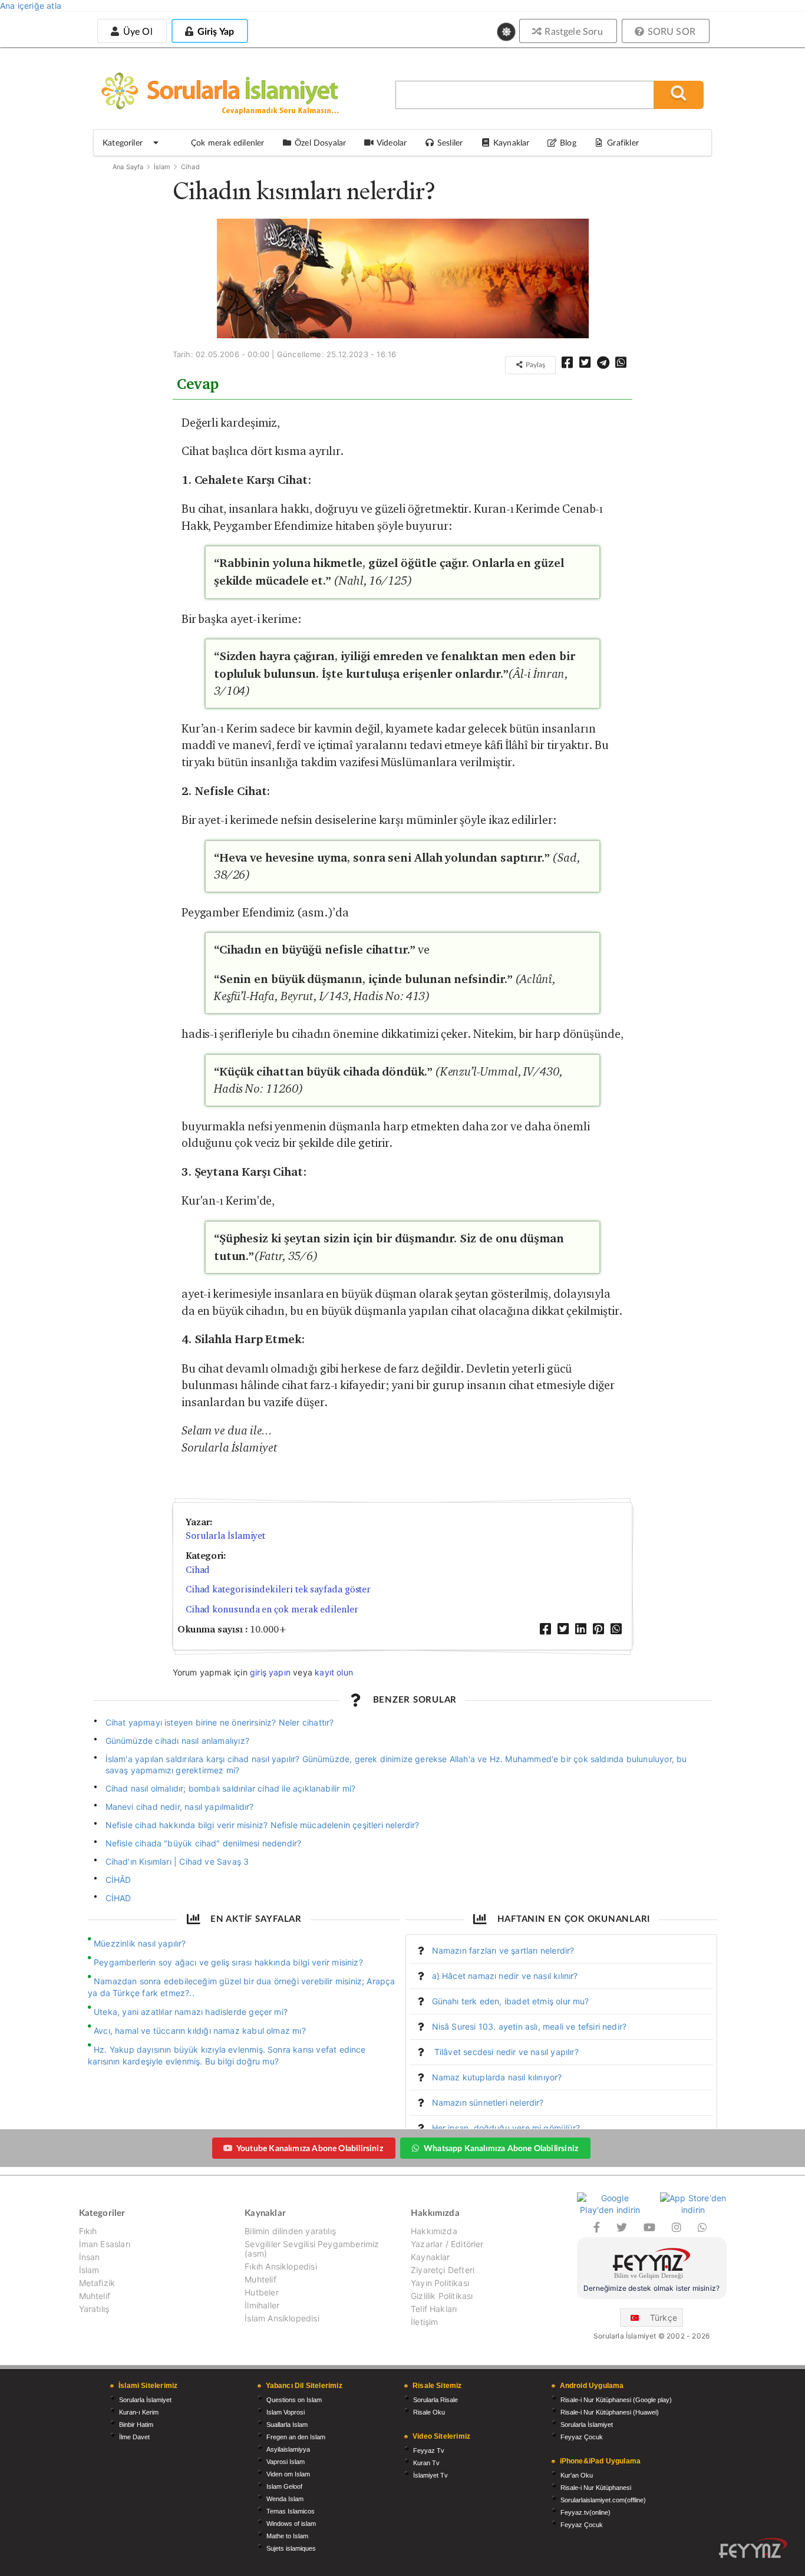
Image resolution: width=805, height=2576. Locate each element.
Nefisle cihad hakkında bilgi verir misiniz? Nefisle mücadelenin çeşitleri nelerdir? (263, 1825)
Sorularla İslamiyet (225, 1536)
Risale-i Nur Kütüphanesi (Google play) (616, 2400)
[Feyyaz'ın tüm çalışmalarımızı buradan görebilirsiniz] (753, 2548)
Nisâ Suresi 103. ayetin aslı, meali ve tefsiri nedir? (529, 2026)
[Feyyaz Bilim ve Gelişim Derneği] (652, 2265)
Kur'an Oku (577, 2475)
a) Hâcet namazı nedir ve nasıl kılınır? (505, 1976)
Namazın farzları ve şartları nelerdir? (503, 1950)
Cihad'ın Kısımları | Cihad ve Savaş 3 (177, 1861)
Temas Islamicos (291, 2511)
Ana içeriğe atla (31, 6)
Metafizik (97, 2283)
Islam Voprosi (286, 2412)
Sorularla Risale (436, 2400)
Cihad (190, 167)
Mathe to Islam (287, 2536)
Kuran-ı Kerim (139, 2412)
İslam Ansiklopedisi (282, 2318)
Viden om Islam (288, 2474)
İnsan (90, 2257)
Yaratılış (94, 2309)
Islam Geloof (284, 2486)
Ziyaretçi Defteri (443, 2270)
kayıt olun (334, 1672)
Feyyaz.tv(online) (585, 2512)
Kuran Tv (426, 2463)
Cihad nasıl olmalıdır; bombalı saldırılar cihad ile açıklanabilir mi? (231, 1788)
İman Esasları (105, 2244)
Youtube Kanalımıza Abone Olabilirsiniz (310, 2148)
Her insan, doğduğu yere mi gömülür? (506, 2128)
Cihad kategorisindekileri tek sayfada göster (278, 1589)
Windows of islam (291, 2524)
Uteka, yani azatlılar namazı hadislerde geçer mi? (191, 2012)
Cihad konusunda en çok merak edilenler (272, 1609)
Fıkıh (88, 2231)
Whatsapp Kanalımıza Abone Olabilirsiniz (501, 2148)
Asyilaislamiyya (288, 2449)
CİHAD (118, 1898)
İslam (162, 167)
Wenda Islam (285, 2499)
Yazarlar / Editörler (447, 2244)
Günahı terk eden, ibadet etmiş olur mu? (511, 2001)
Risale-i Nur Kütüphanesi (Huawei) (610, 2412)
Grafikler (623, 142)
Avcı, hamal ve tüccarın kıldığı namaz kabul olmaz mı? (200, 2031)
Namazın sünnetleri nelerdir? (488, 2102)
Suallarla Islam (287, 2425)
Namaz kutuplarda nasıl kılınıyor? (497, 2077)
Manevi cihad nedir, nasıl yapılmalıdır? (180, 1807)
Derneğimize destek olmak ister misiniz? (651, 2288)
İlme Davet (134, 2437)
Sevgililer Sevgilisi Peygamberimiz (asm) (312, 2249)
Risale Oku (429, 2412)
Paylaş (535, 365)
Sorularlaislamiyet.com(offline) (603, 2500)
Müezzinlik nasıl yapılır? (140, 1943)
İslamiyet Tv (430, 2475)
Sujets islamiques (291, 2548)
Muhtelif (95, 2296)
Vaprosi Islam (286, 2462)
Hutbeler (261, 2292)
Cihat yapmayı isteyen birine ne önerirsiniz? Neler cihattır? (220, 1722)
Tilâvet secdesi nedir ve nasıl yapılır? (505, 2052)
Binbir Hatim (136, 2425)
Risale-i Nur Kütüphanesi (596, 2488)
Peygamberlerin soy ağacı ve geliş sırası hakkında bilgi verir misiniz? (228, 1962)
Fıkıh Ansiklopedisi (281, 2266)
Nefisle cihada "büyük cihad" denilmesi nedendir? (204, 1843)
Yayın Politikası (440, 2283)
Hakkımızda (434, 2231)
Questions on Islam (294, 2400)
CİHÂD (118, 1880)
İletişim (424, 2322)
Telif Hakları (434, 2309)
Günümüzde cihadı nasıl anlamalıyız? (177, 1741)
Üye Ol (136, 31)
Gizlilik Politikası (442, 2296)
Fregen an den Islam (296, 2437)
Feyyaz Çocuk (582, 2437)
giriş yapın (270, 1672)
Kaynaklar (430, 2257)
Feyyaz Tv (429, 2450)
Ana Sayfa (128, 167)
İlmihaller (262, 2305)
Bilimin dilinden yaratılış (290, 2231)
